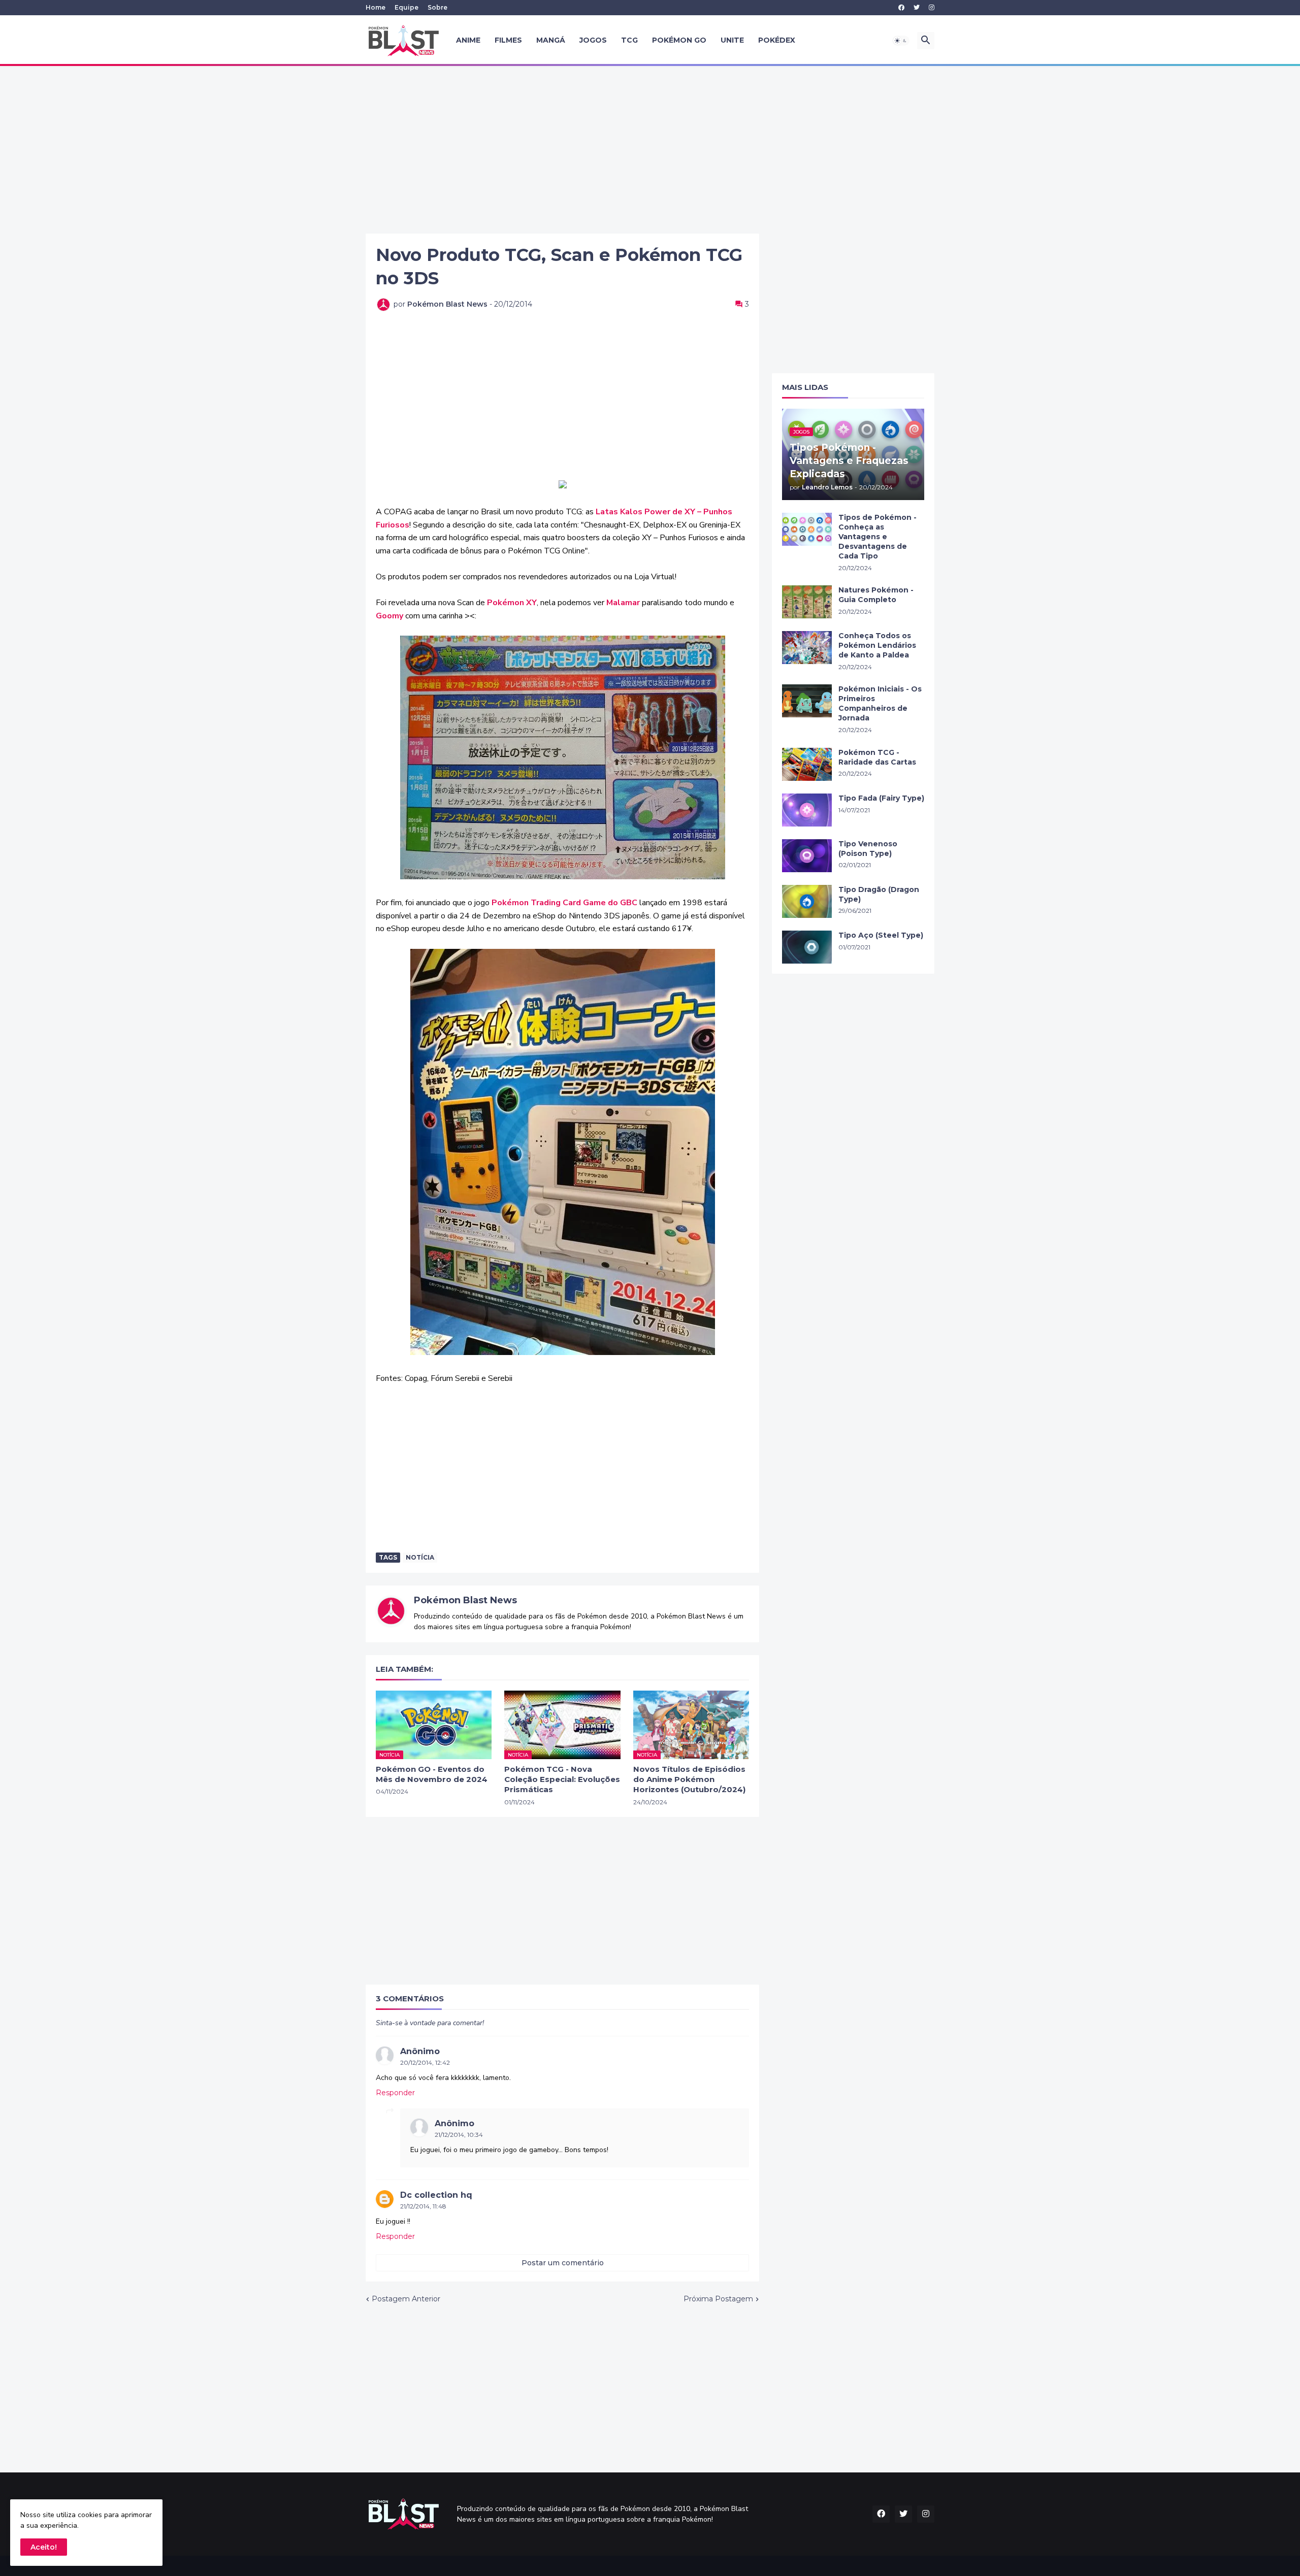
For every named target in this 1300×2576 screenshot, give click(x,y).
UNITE (732, 40)
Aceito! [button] (44, 2547)
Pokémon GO (679, 40)
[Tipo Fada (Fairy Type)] (807, 810)
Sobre (437, 7)
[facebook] (901, 8)
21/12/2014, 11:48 (423, 2206)
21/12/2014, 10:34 (459, 2135)
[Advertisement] (650, 150)
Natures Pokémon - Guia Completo (876, 595)
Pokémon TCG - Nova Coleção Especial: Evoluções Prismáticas (562, 1779)
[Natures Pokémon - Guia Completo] (807, 602)
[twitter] (917, 8)
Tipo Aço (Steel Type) (881, 935)
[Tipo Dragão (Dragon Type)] (807, 901)
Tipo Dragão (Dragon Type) (879, 894)
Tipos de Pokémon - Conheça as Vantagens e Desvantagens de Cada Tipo (877, 537)
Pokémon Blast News (465, 1600)
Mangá (551, 40)
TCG (629, 40)
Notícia (420, 1557)
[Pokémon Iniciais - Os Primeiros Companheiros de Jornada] (807, 701)
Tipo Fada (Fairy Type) (881, 798)
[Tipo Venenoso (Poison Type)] (807, 856)
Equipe (407, 7)
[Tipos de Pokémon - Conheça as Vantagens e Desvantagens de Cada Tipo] (807, 529)
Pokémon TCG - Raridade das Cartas (877, 757)
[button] (901, 41)
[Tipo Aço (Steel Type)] (807, 947)
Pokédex (777, 40)
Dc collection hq (436, 2195)
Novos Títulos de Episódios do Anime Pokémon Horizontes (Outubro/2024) (689, 1779)
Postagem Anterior (406, 2299)
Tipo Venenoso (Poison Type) (868, 849)
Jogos (593, 40)
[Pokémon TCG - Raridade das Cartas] (807, 764)
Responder (395, 2093)
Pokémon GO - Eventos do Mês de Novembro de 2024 (432, 1774)
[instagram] (932, 8)
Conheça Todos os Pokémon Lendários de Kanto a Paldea (877, 645)
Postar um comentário (563, 2263)
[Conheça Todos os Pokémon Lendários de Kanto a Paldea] (807, 648)
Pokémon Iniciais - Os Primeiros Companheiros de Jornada (880, 703)
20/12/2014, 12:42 (425, 2062)
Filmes (508, 40)
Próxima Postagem (718, 2299)
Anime (468, 40)
